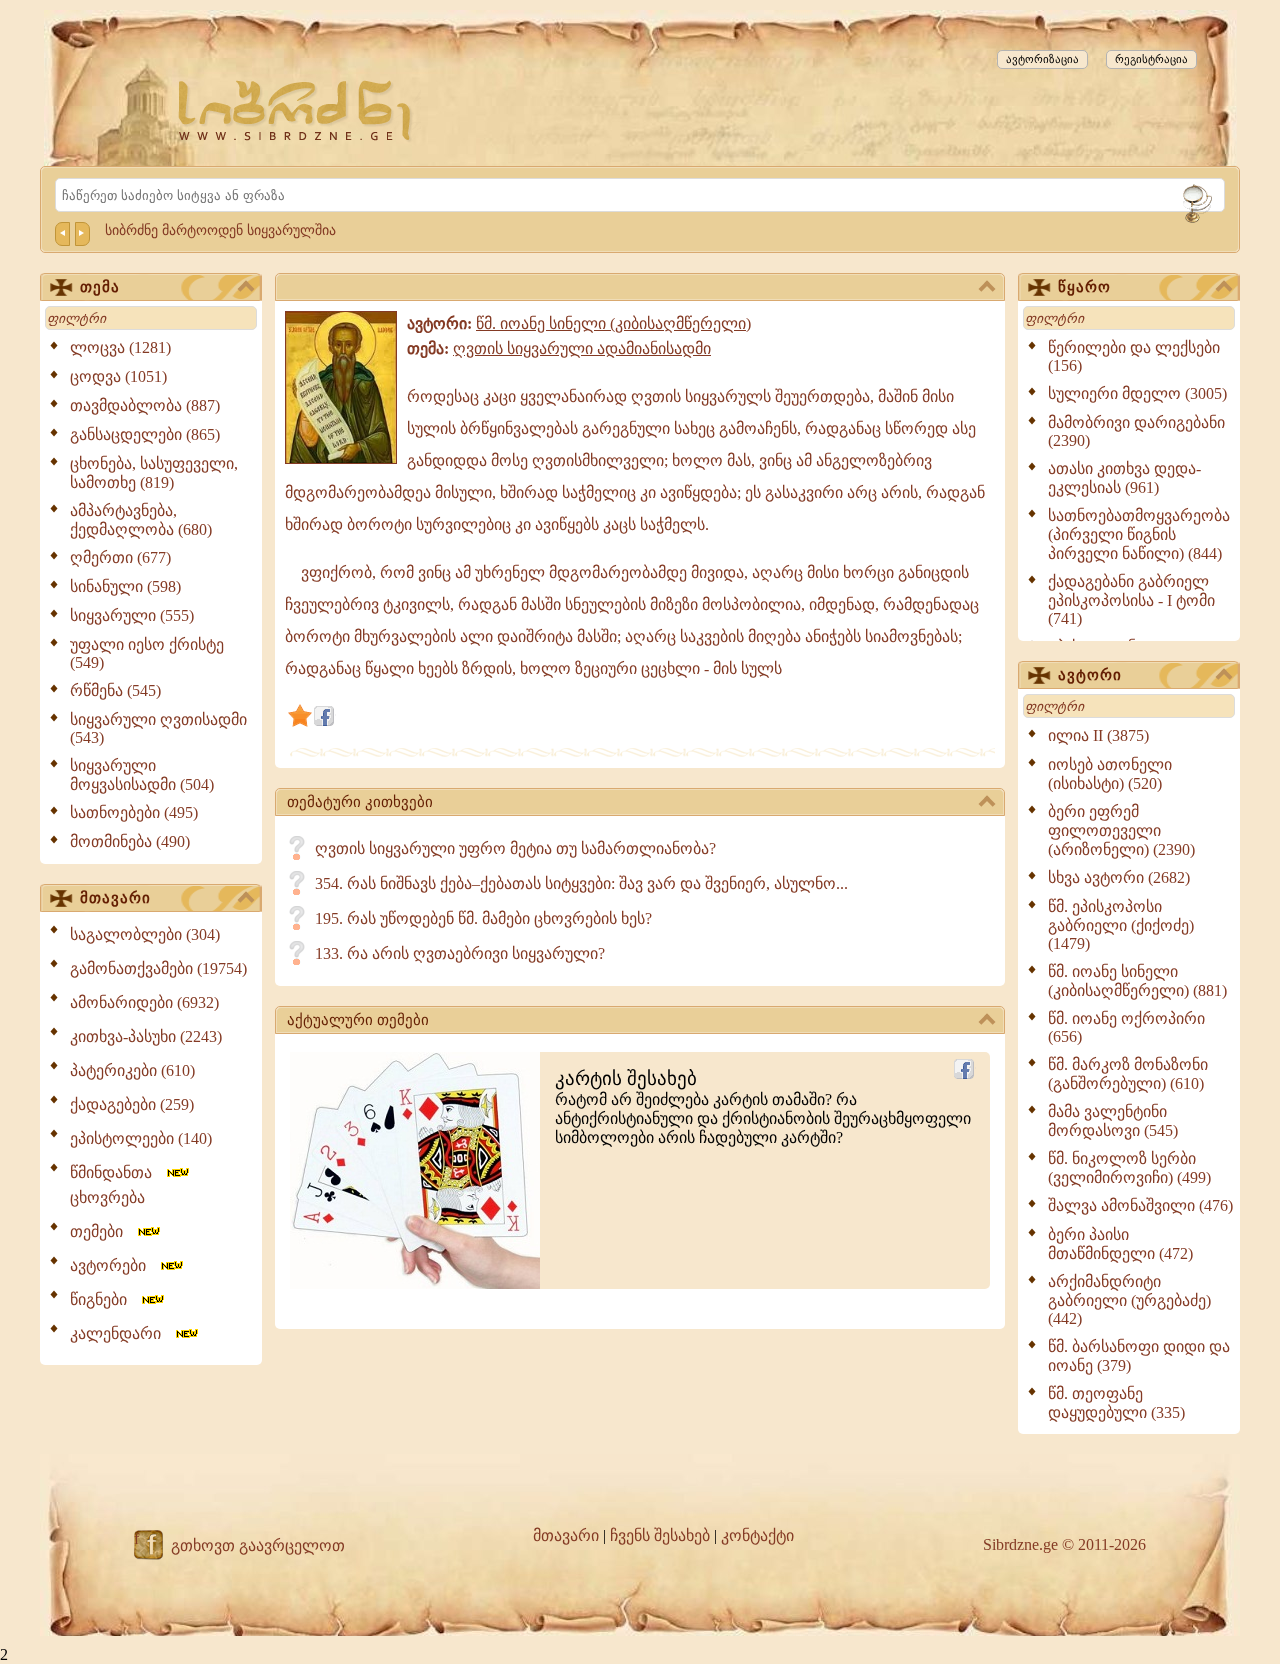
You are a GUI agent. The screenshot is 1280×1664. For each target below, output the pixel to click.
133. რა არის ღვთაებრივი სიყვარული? (460, 953)
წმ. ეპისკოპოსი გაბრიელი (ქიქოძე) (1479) (1121, 925)
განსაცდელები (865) (145, 434)
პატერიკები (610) (132, 1070)
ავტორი (1090, 675)
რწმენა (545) (115, 690)
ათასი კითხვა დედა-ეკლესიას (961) (1124, 478)
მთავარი (115, 898)
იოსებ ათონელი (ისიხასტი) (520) (1110, 774)
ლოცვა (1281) (120, 347)
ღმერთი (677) (120, 557)
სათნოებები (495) (134, 812)
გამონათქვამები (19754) (158, 968)
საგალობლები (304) (145, 934)
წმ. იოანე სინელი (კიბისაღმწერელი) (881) (1137, 981)
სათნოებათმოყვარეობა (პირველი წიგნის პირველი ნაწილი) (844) (1139, 534)
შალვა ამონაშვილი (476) (1140, 1205)
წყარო (1084, 287)
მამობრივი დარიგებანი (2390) (1136, 431)
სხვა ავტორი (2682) (1119, 877)
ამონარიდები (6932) (144, 1002)
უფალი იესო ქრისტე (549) (147, 653)
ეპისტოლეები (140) (141, 1138)
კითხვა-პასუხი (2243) (146, 1036)
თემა (100, 287)
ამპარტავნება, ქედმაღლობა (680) (141, 520)
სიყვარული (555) (132, 615)
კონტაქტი (757, 1535)
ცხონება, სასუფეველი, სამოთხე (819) (154, 473)
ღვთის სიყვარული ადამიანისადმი (582, 348)
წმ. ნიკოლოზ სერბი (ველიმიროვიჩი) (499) (1129, 1168)
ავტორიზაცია (1042, 59)
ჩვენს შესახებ (660, 1535)
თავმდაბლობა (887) (145, 405)
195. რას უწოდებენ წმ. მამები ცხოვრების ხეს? (483, 918)
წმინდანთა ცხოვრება (117, 1185)
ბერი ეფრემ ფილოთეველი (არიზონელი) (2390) (1121, 830)
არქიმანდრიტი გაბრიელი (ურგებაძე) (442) (1129, 1300)
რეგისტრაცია (1151, 59)
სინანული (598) (125, 586)
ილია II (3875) (1098, 735)
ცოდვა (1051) (118, 376)
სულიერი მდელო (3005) (1137, 393)
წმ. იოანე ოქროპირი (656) (1126, 1027)
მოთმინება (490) (130, 841)
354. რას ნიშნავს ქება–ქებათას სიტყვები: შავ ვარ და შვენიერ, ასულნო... (581, 883)
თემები (102, 1231)
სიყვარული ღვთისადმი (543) (158, 728)
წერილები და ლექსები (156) (1134, 356)
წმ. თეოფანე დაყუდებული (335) (1116, 1403)
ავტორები (114, 1265)
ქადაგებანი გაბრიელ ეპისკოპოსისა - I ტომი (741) (1131, 600)
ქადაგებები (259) (132, 1104)
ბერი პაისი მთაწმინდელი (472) (1120, 1244)
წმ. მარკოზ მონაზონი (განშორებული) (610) (1128, 1074)
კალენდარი (121, 1333)
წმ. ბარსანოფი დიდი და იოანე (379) (1139, 1356)
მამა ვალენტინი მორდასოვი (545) (1113, 1121)
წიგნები (104, 1299)
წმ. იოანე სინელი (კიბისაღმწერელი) (613, 323)
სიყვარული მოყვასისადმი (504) (142, 775)
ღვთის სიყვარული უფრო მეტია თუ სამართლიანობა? (515, 848)
